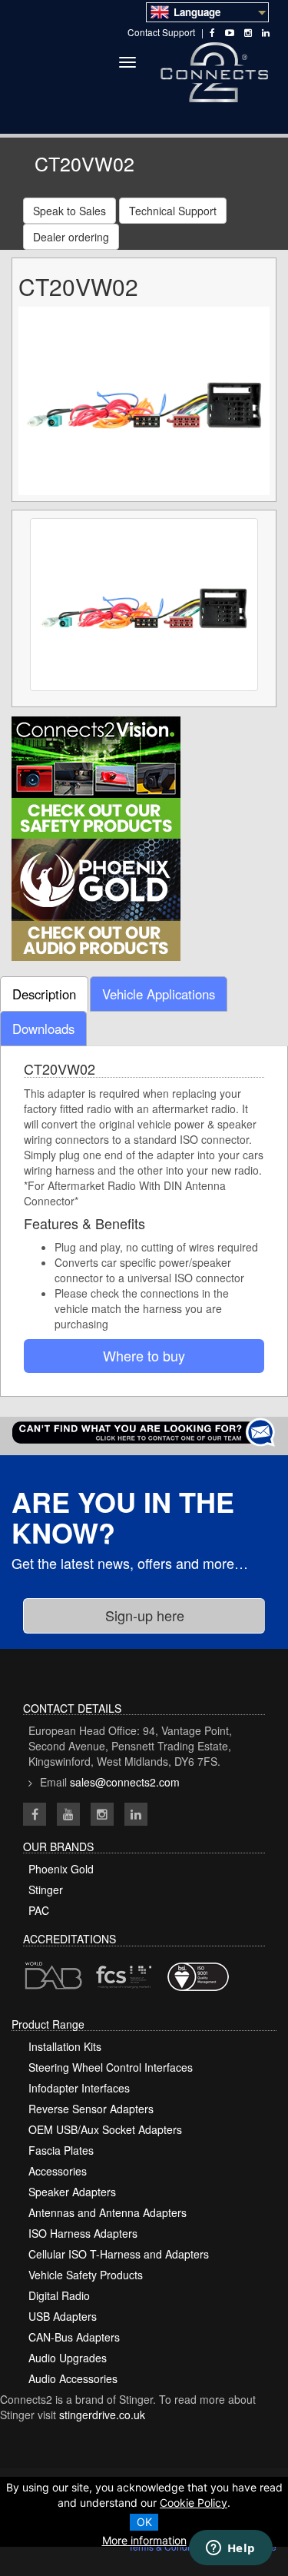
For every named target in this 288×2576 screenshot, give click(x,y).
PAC (39, 1910)
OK (144, 2522)
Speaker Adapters (72, 2192)
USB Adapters (63, 2316)
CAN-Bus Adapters (74, 2337)
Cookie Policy (194, 2503)
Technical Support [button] (173, 211)
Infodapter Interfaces (79, 2088)
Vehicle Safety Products (86, 2275)
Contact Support (161, 32)
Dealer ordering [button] (71, 237)
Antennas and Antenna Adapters (108, 2212)
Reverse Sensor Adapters (91, 2109)
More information (144, 2540)
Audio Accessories (73, 2378)
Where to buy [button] (144, 1355)
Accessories (58, 2171)
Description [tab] (44, 994)
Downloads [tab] (43, 1029)
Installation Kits (65, 2046)
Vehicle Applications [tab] (159, 994)
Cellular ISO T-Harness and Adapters (119, 2254)
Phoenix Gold (61, 1869)
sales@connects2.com (125, 1782)
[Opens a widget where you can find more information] (230, 2549)
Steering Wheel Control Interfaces (111, 2067)
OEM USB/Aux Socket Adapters (105, 2129)
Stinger (46, 1890)
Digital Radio (59, 2295)
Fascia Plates (61, 2150)
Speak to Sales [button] (70, 211)
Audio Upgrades (68, 2358)
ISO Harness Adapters (83, 2233)
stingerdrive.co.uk (102, 2415)
